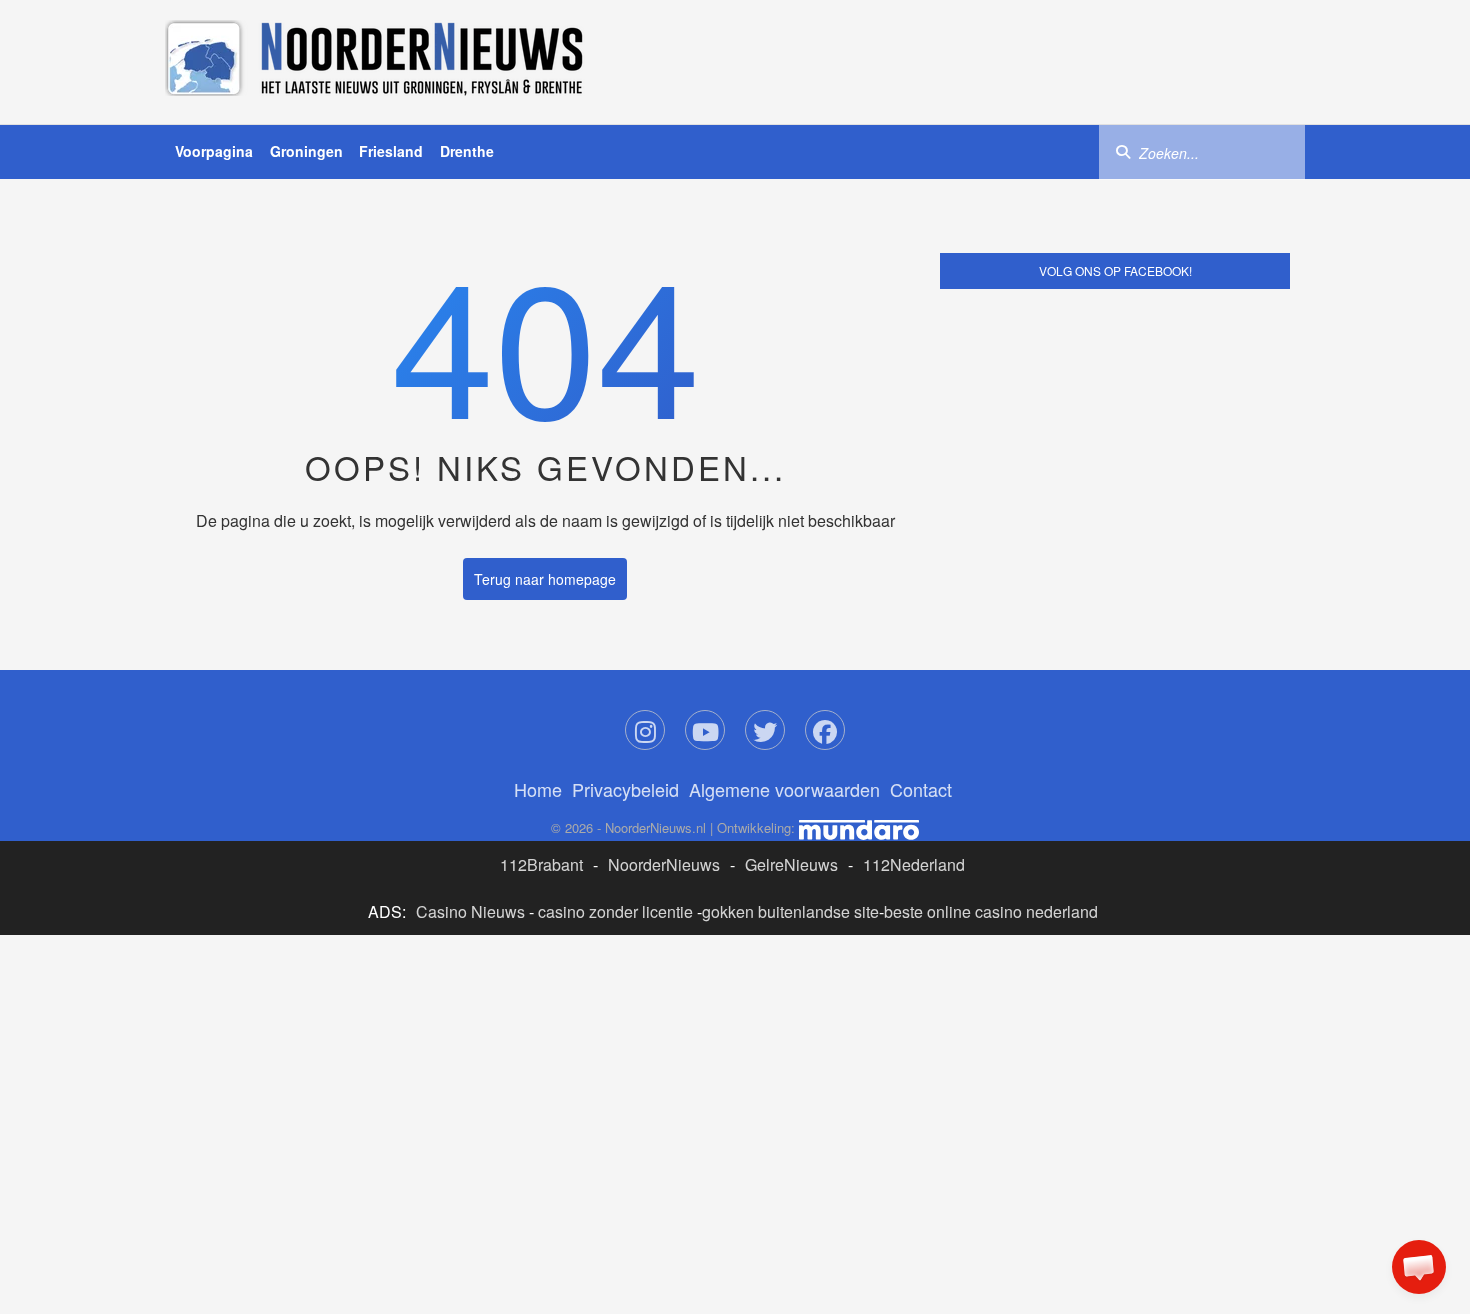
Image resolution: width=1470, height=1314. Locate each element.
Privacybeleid (625, 789)
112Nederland (914, 864)
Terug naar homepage (545, 579)
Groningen (306, 151)
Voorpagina (214, 151)
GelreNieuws (791, 864)
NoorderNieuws (664, 864)
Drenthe (467, 151)
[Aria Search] (1123, 151)
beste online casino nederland (991, 911)
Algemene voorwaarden (784, 789)
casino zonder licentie (615, 911)
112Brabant (541, 864)
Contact (921, 789)
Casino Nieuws (470, 911)
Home (538, 789)
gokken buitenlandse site (790, 911)
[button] (1419, 1267)
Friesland (391, 151)
